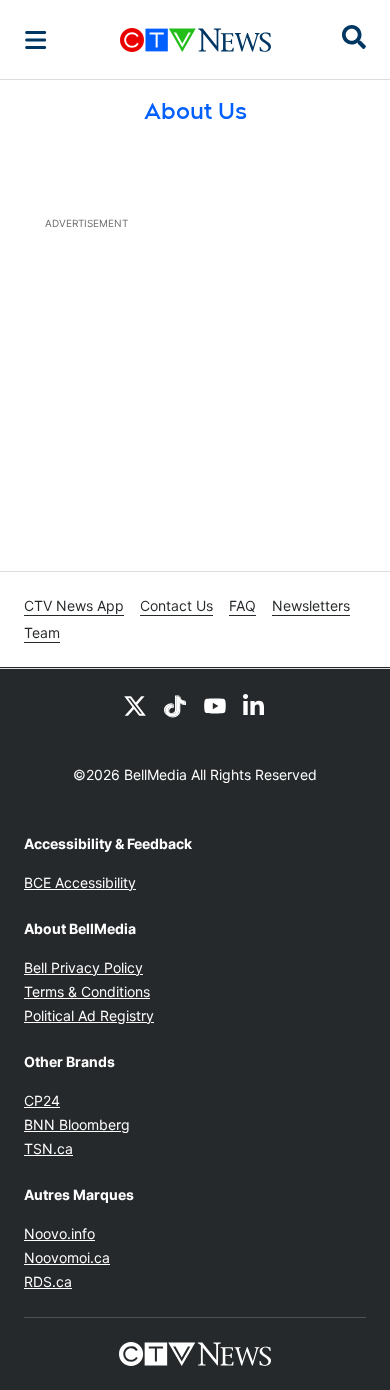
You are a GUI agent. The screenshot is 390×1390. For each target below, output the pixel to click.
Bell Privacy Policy (83, 967)
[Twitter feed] (135, 705)
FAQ (242, 605)
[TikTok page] (175, 705)
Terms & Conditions (87, 991)
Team (42, 632)
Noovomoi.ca (67, 1257)
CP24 (42, 1100)
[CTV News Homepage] (195, 40)
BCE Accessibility (80, 882)
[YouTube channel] (215, 705)
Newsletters (311, 605)
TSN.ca (48, 1148)
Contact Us (176, 605)
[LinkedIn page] (255, 705)
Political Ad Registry (89, 1015)
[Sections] (36, 40)
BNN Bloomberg (77, 1124)
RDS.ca (48, 1281)
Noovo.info (59, 1233)
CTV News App (74, 605)
